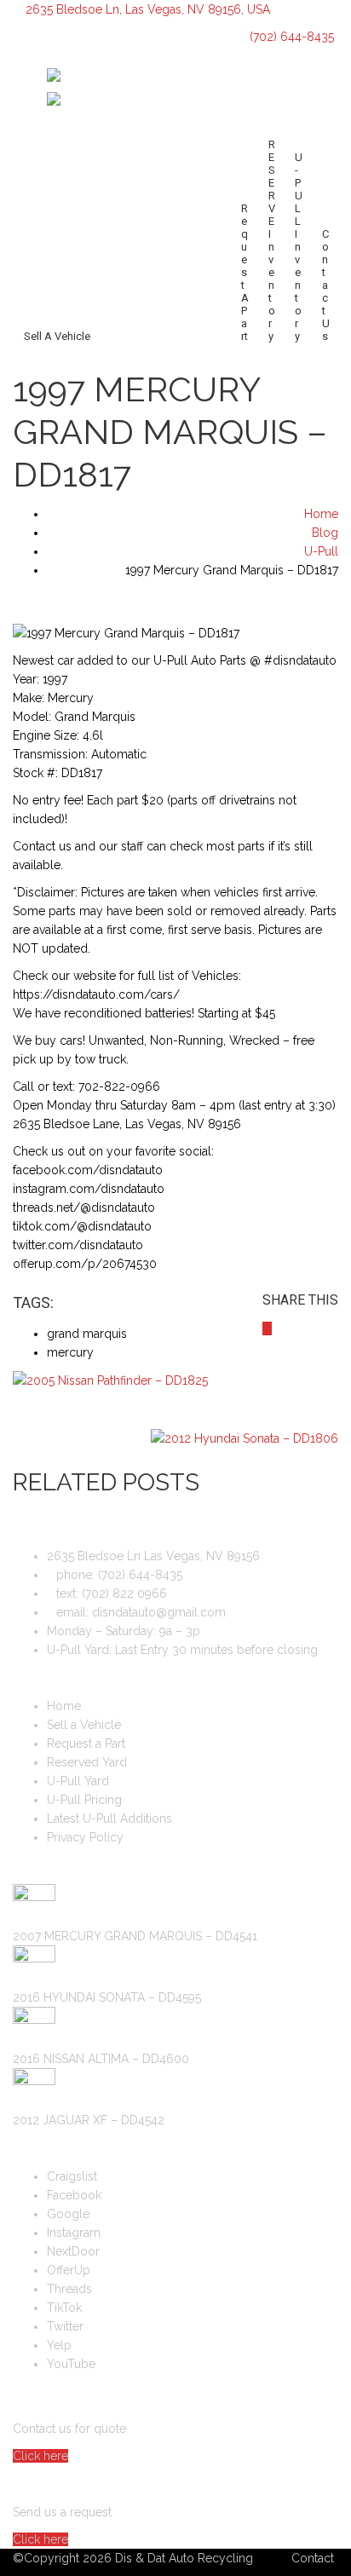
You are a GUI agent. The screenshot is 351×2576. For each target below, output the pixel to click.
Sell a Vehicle (57, 336)
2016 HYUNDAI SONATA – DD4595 (107, 1997)
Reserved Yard (87, 1762)
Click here (40, 2456)
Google (68, 2214)
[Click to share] (267, 1328)
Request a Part (245, 272)
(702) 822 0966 (124, 1593)
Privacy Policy (85, 1837)
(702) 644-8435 (290, 37)
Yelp (59, 2345)
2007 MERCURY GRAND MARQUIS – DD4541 (135, 1936)
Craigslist (72, 2176)
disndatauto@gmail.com (159, 1612)
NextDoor (73, 2251)
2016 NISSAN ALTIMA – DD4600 (101, 2059)
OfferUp (69, 2270)
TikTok (64, 2308)
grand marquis (87, 1334)
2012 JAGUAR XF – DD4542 (89, 2120)
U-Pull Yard (78, 1781)
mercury (70, 1352)
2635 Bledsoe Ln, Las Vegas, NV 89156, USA (148, 9)
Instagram (74, 2233)
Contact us (326, 285)
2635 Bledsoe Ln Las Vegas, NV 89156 (153, 1556)
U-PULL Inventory (299, 247)
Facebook (74, 2195)
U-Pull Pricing (84, 1800)
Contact (313, 2558)
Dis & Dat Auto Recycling (184, 2558)
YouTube (71, 2364)
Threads (69, 2289)
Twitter (65, 2326)
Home (64, 1706)
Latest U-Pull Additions (109, 1818)
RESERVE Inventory (272, 240)
